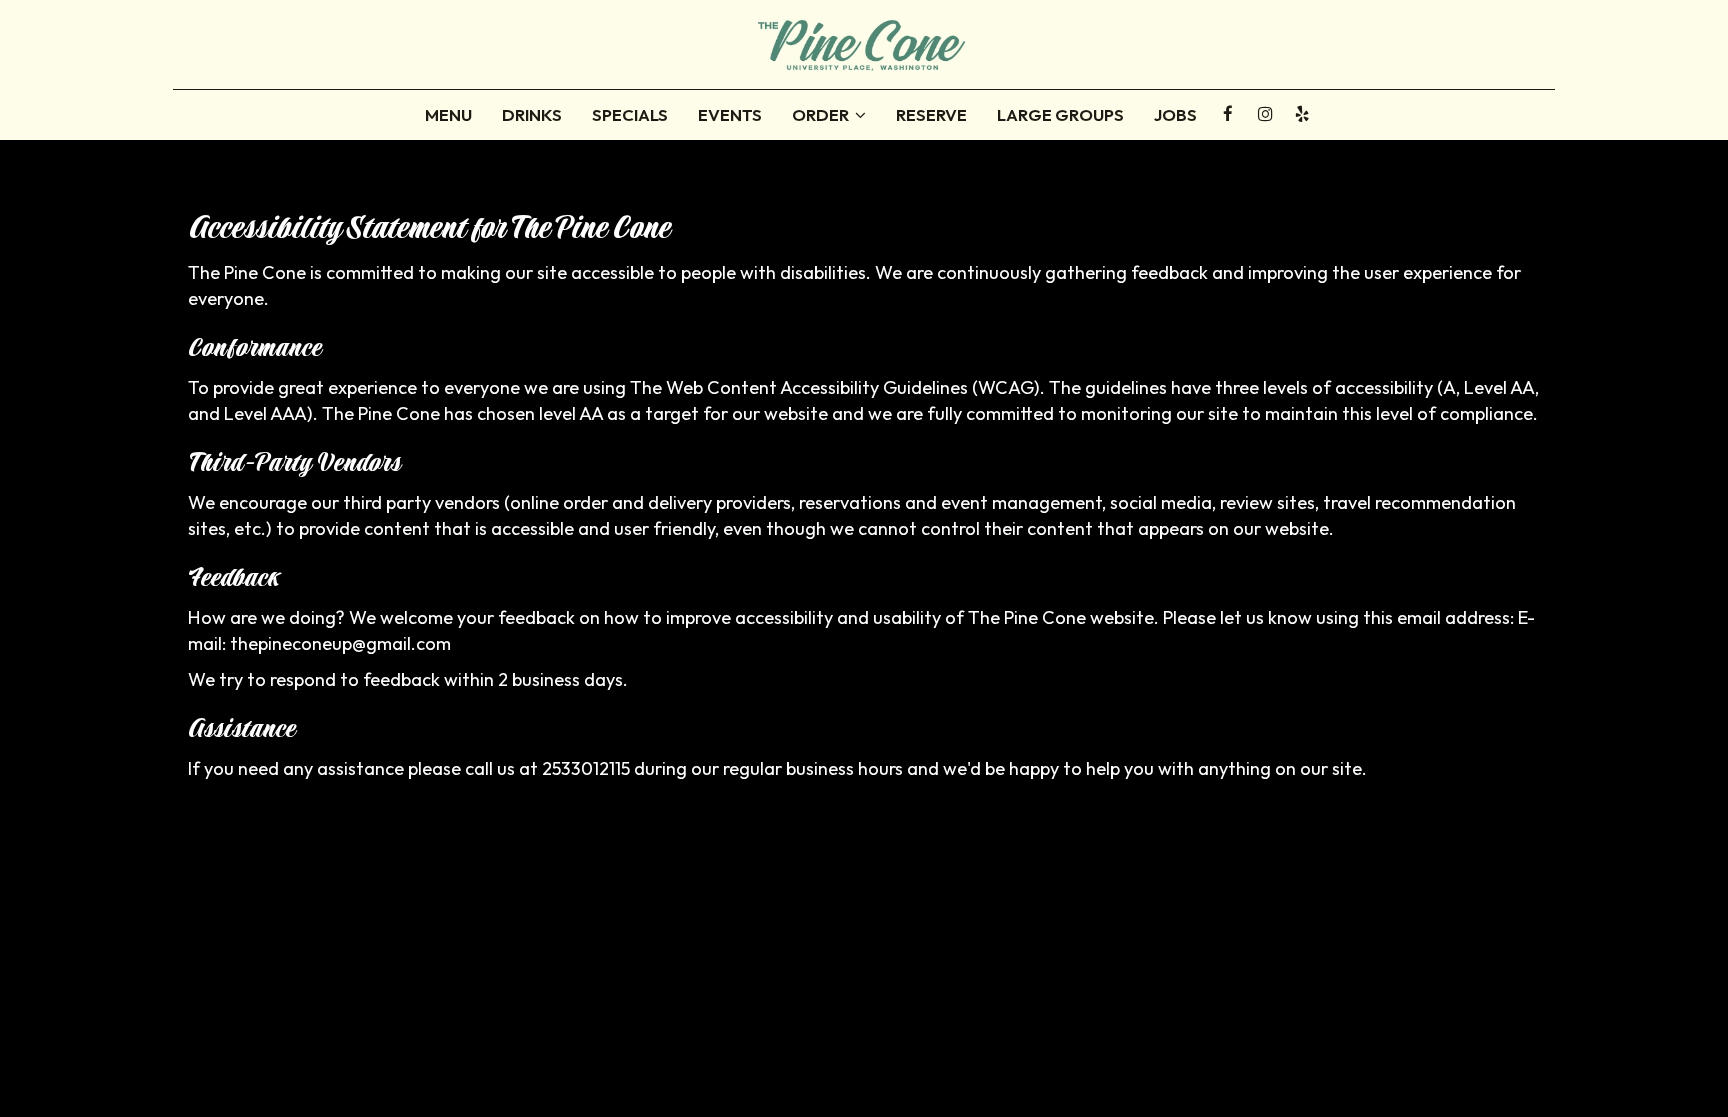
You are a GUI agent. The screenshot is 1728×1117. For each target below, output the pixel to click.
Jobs (1175, 115)
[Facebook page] (1228, 114)
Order (822, 115)
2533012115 (586, 768)
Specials (630, 115)
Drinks (532, 115)
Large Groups (1060, 115)
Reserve (931, 115)
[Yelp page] (1302, 114)
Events (730, 115)
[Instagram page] (1265, 114)
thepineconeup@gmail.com (340, 643)
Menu (448, 115)
